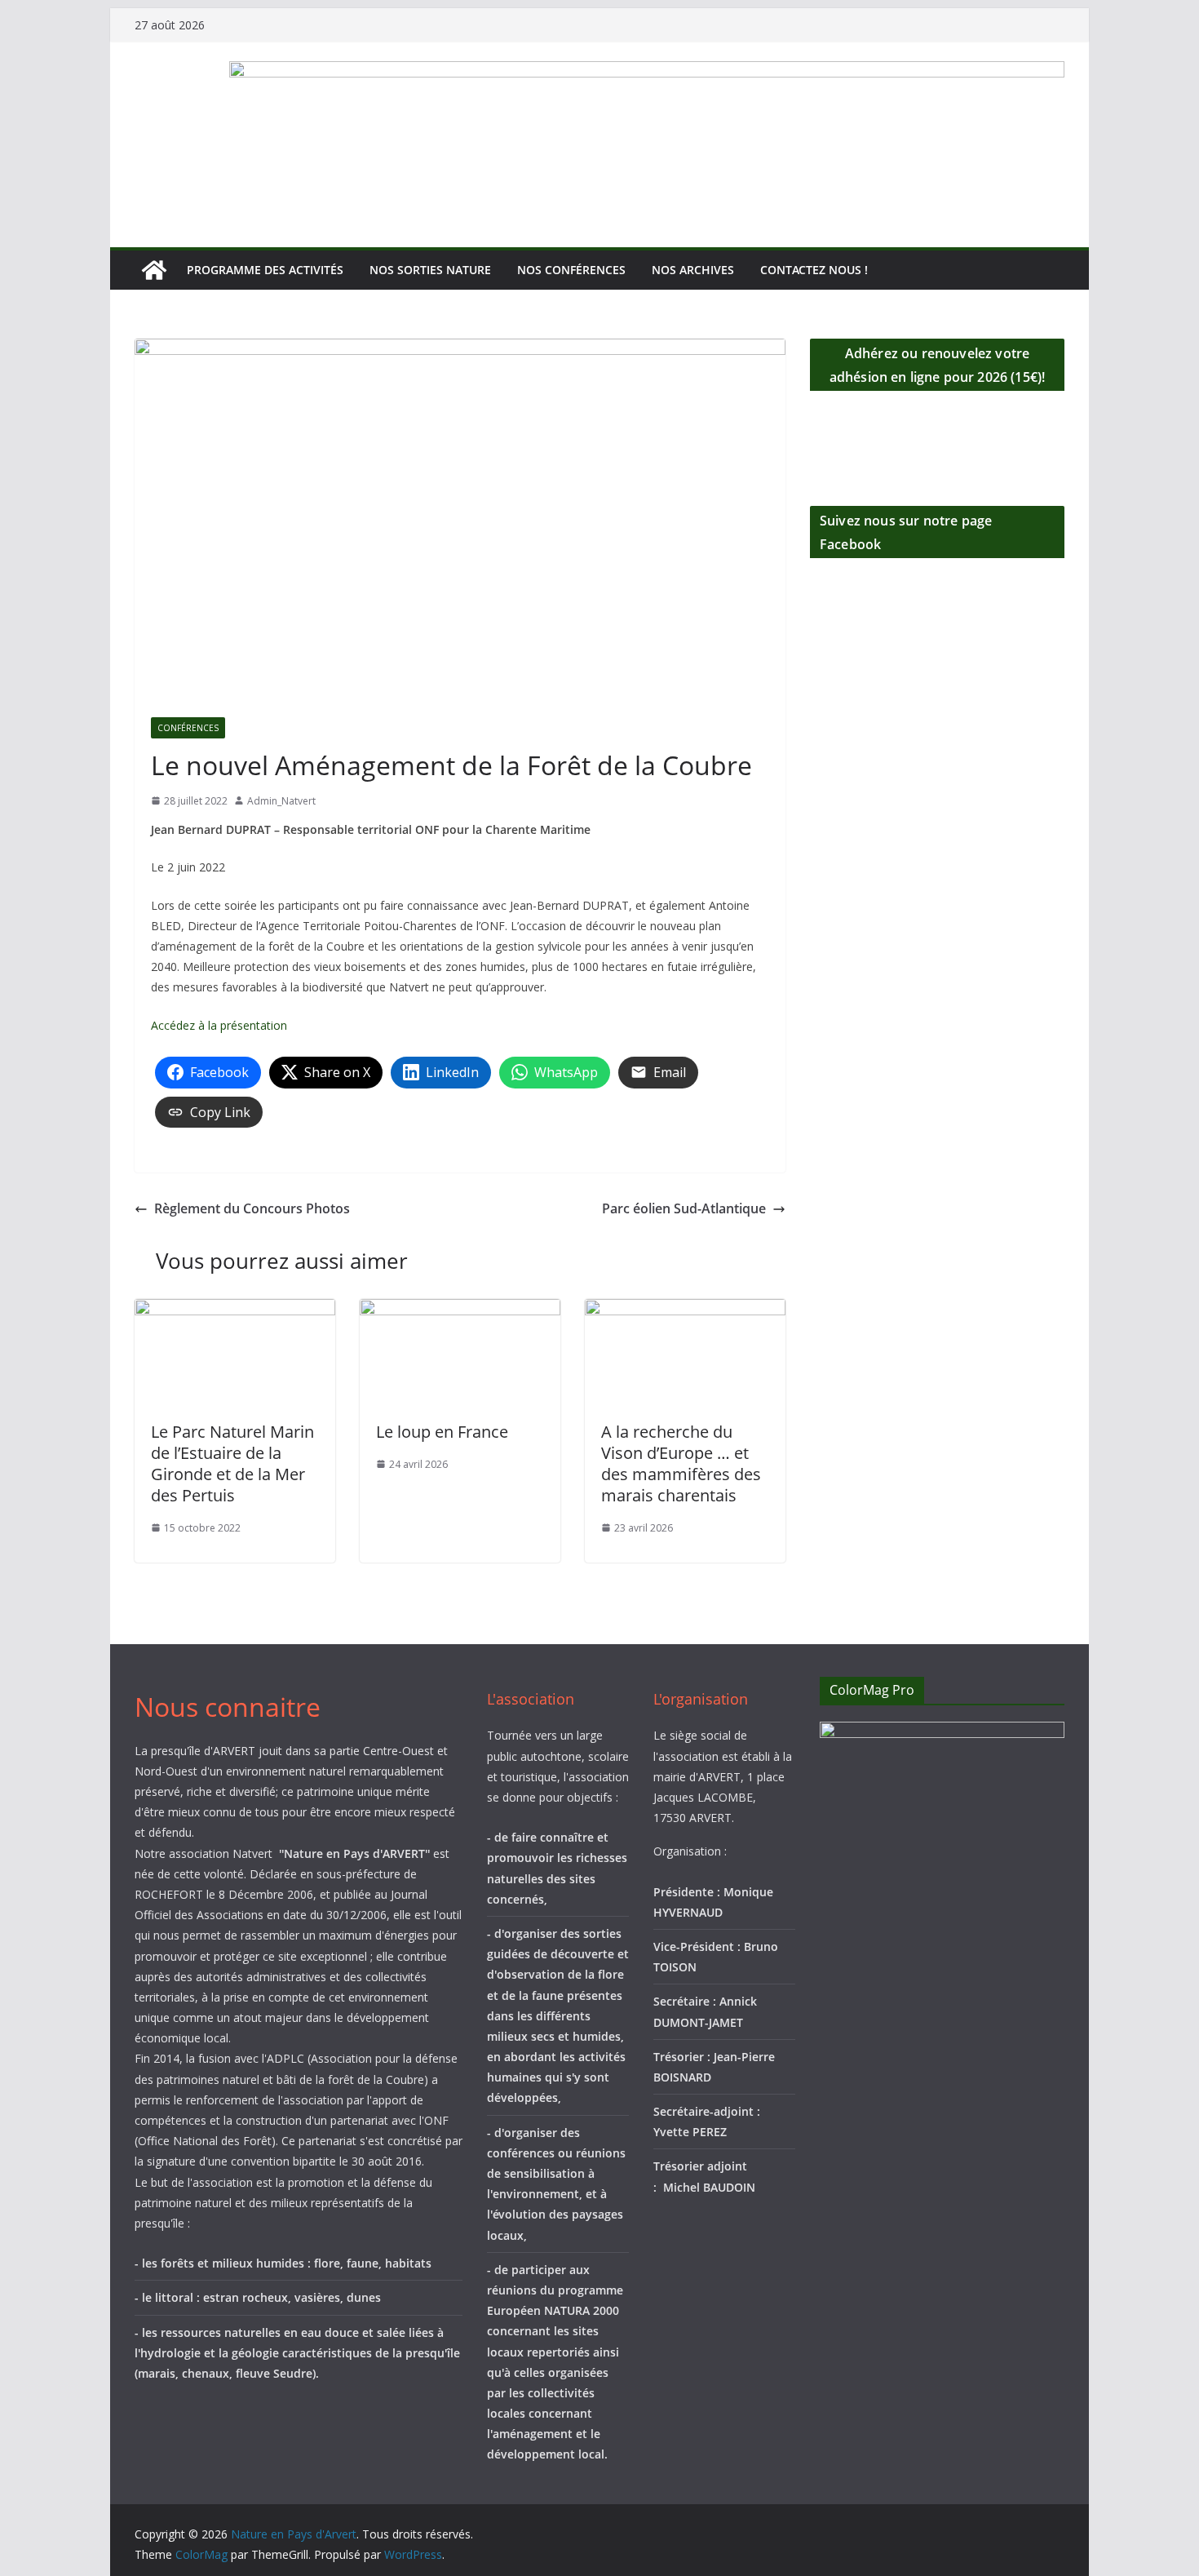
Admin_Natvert (281, 801)
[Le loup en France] (460, 1310)
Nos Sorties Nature (430, 270)
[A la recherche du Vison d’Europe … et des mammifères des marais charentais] (685, 1310)
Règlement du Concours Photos (252, 1208)
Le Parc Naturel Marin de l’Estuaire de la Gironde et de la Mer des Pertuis (232, 1463)
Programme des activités (265, 270)
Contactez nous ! (814, 270)
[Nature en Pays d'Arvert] (154, 270)
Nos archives (693, 270)
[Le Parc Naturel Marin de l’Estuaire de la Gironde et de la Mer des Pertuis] (235, 1310)
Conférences (188, 728)
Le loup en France (442, 1432)
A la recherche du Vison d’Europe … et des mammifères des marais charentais (681, 1463)
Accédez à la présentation (219, 1025)
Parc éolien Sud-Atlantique (684, 1208)
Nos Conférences (571, 270)
